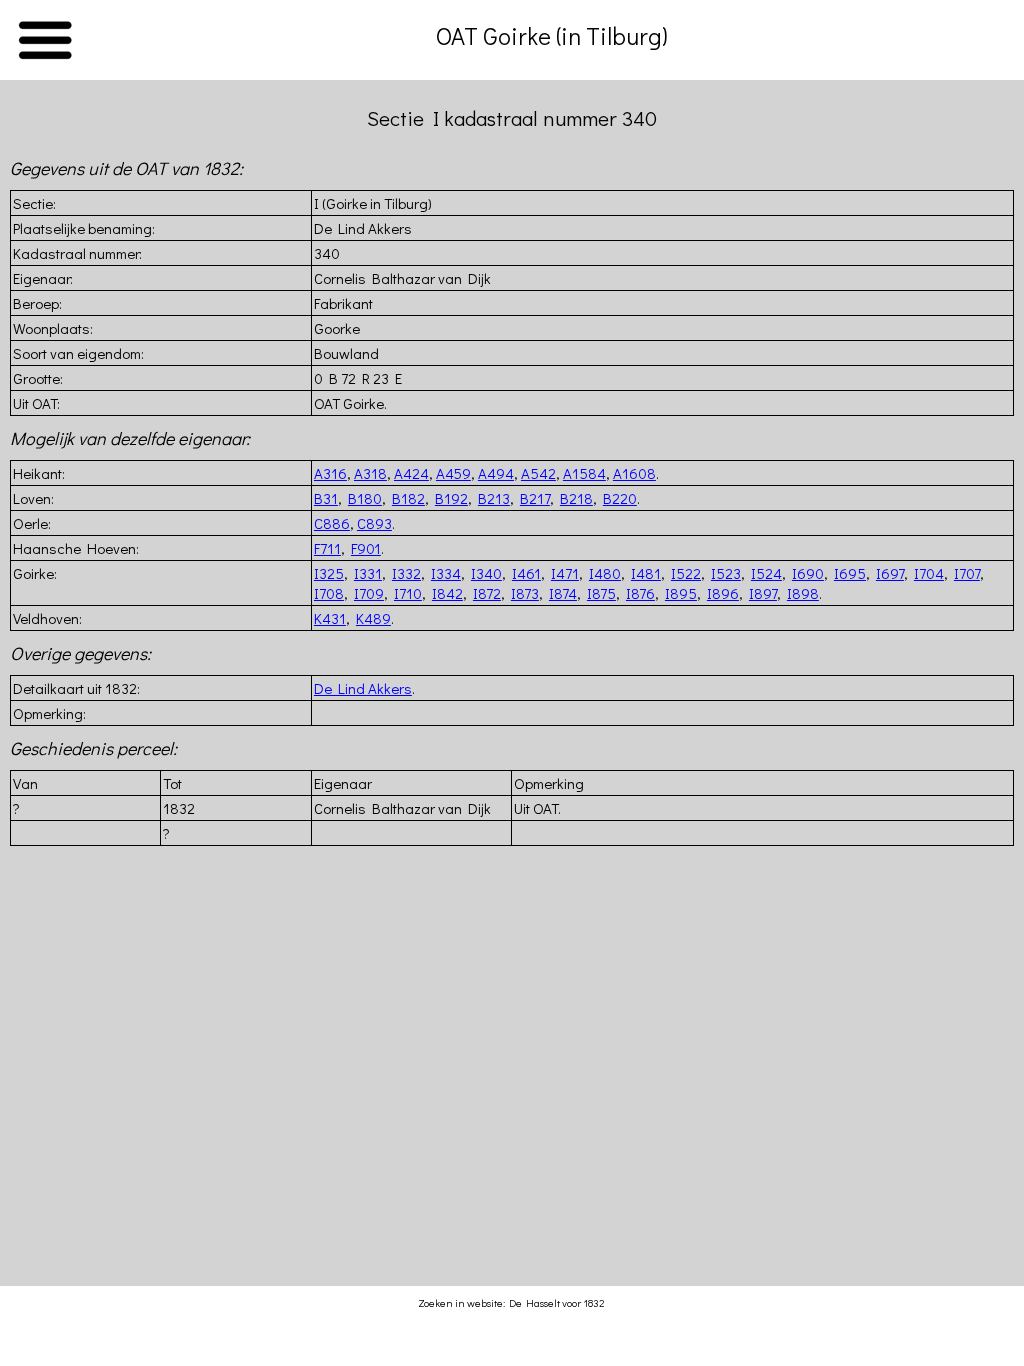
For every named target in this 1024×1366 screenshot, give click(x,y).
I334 (446, 573)
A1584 (584, 473)
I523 (726, 573)
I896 (723, 593)
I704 (929, 573)
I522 (686, 573)
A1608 (634, 473)
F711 (327, 548)
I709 (369, 593)
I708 (329, 593)
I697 (890, 573)
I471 (565, 573)
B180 (365, 498)
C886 (332, 523)
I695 (850, 573)
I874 (563, 593)
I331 (368, 573)
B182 (408, 498)
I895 (681, 593)
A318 (370, 473)
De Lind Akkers (363, 688)
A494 (496, 473)
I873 (525, 593)
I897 (763, 593)
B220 (620, 498)
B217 (535, 498)
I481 (646, 573)
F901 (366, 548)
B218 (576, 498)
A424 (411, 473)
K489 (373, 618)
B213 (494, 498)
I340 (486, 573)
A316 (330, 473)
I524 (766, 573)
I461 (526, 573)
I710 (408, 593)
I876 (640, 593)
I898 (803, 593)
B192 (451, 498)
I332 (406, 573)
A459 (453, 473)
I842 (447, 593)
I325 (329, 573)
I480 (605, 573)
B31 (326, 498)
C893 (374, 523)
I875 (601, 593)
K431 (330, 618)
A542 (538, 473)
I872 (487, 593)
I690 (808, 573)
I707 (967, 573)
